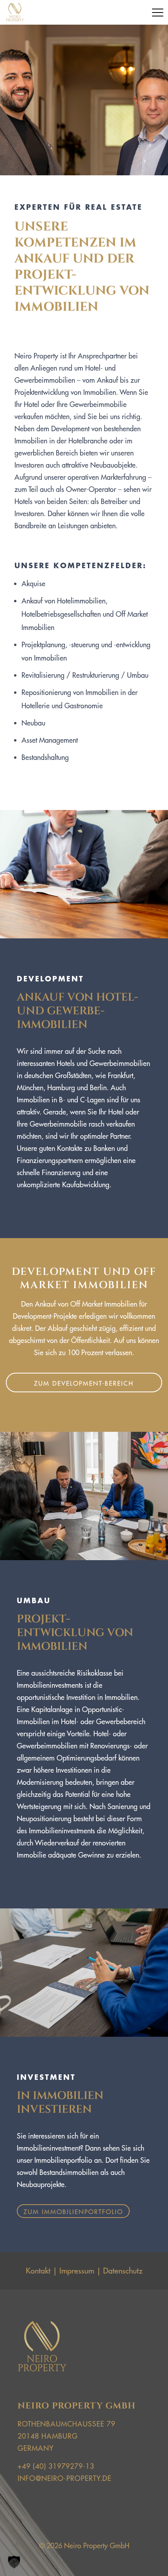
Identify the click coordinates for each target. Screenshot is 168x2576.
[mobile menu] (157, 13)
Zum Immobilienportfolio (73, 2212)
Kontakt (38, 2271)
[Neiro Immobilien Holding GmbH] (15, 12)
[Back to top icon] (148, 2556)
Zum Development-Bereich (84, 1383)
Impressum (77, 2271)
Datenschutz (123, 2271)
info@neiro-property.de (64, 2478)
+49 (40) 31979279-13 (56, 2466)
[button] (14, 2562)
